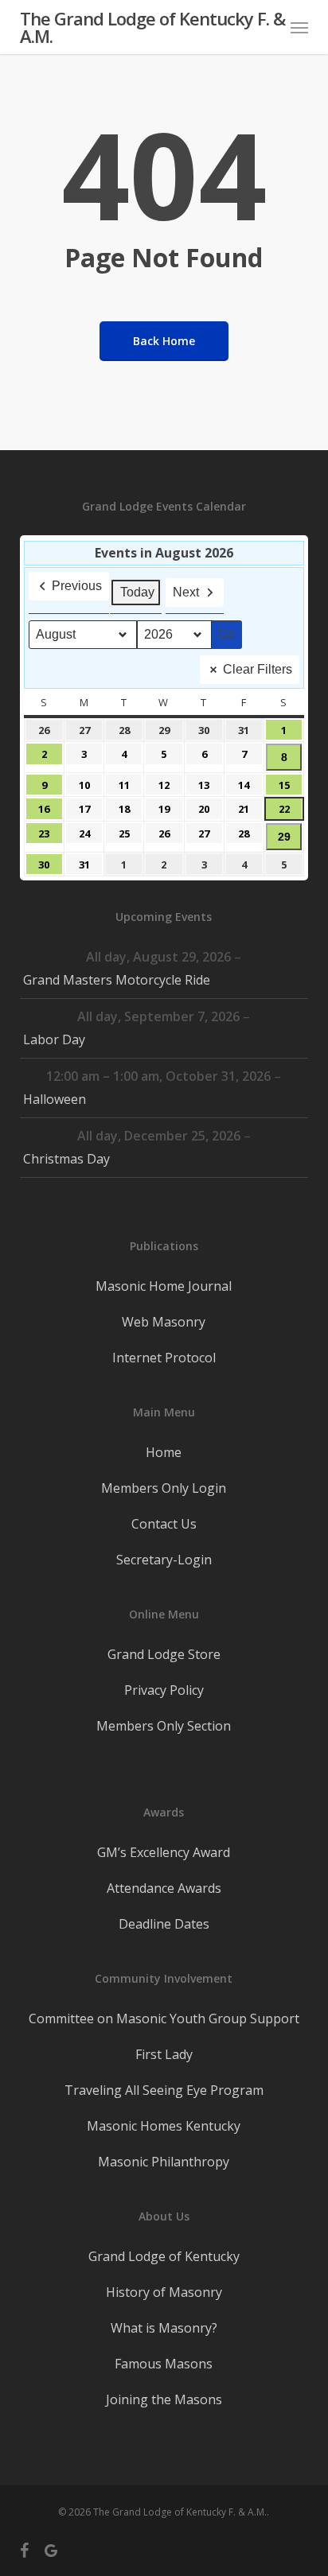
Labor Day (54, 1039)
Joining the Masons (164, 2399)
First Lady (164, 2054)
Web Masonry (164, 1322)
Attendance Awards (164, 1888)
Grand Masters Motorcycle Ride (117, 980)
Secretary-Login (164, 1560)
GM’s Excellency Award (164, 1852)
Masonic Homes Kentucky (164, 2126)
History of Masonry (164, 2292)
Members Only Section (164, 1726)
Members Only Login (164, 1488)
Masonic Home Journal (164, 1286)
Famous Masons (164, 2364)
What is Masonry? (164, 2328)
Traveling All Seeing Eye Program (164, 2090)
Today (137, 592)
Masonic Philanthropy (164, 2162)
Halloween (55, 1099)
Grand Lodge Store (164, 1654)
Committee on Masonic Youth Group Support (164, 2018)
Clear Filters (258, 669)
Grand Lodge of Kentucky (164, 2256)
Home (164, 1452)
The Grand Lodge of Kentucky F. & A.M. (152, 27)
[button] (299, 27)
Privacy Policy (164, 1690)
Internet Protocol (164, 1358)
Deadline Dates (164, 1924)
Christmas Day (66, 1159)
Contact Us (164, 1524)
